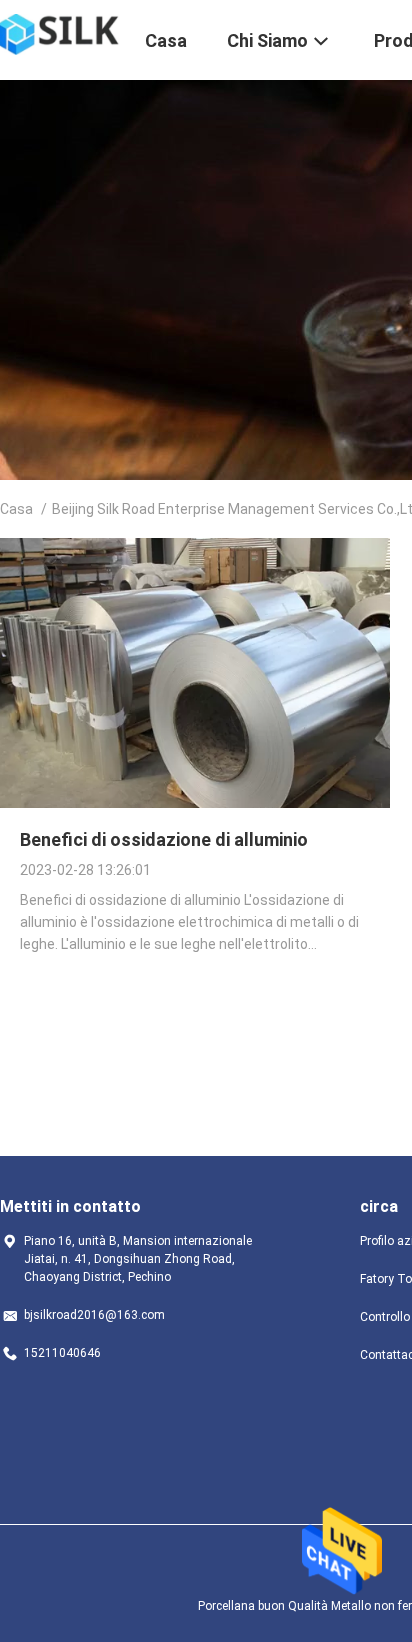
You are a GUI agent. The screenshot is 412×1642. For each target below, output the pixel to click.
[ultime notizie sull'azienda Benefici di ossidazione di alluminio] (195, 803)
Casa (16, 509)
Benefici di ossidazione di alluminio (164, 839)
